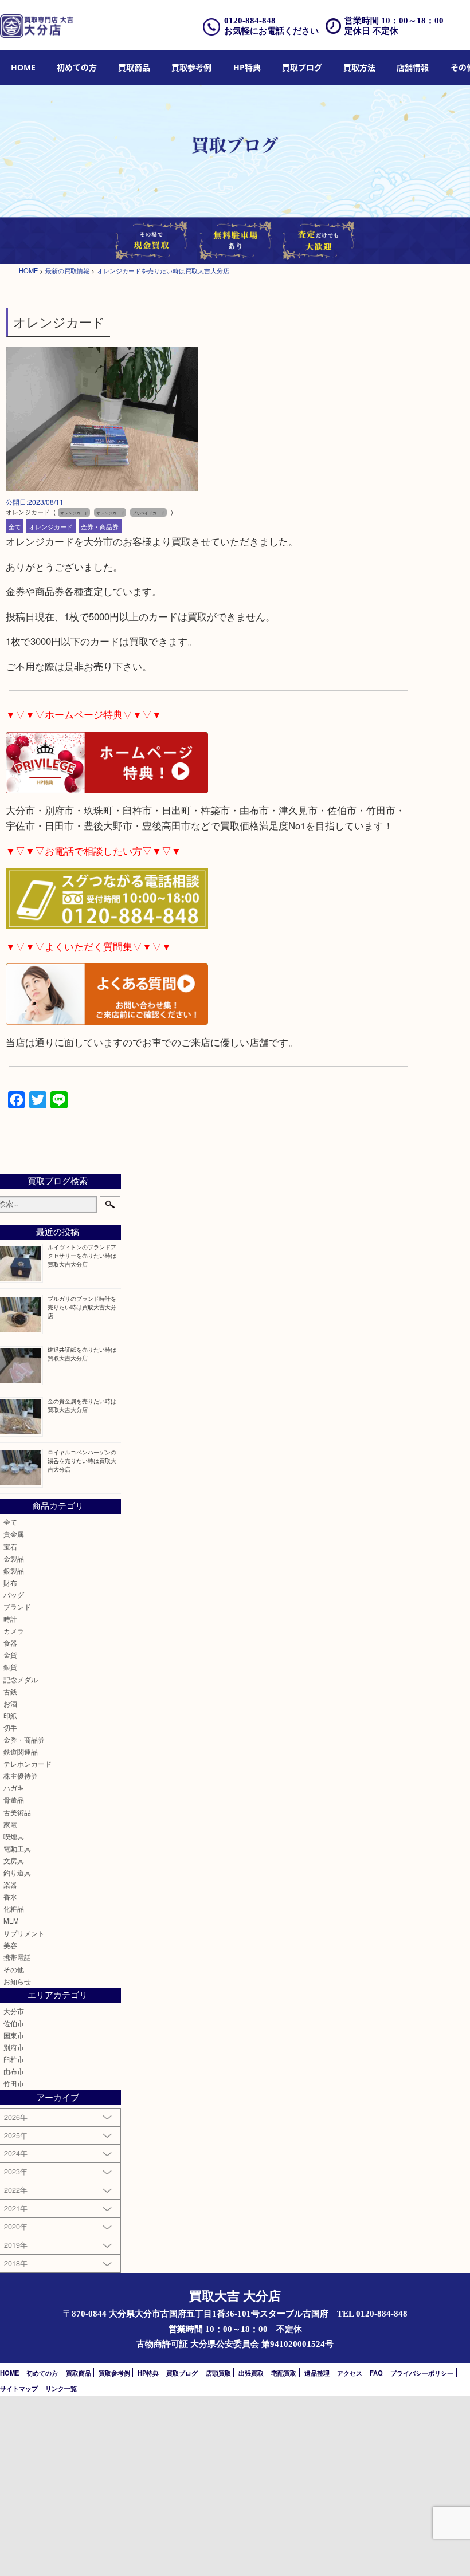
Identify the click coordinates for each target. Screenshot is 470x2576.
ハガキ (14, 1788)
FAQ (376, 2373)
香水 (10, 1897)
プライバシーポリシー (422, 2373)
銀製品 (14, 1571)
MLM (11, 1921)
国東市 (14, 2035)
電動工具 (17, 1849)
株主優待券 (21, 1776)
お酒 (10, 1704)
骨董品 (14, 1800)
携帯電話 (17, 1957)
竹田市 (14, 2083)
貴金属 (14, 1534)
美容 (10, 1945)
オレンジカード (51, 526)
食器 (10, 1643)
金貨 (10, 1655)
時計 (10, 1619)
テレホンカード (28, 1764)
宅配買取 (284, 2373)
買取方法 (359, 67)
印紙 (10, 1716)
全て (15, 526)
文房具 (14, 1861)
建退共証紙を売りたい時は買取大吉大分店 (82, 1354)
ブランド (17, 1607)
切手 (10, 1728)
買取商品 (134, 67)
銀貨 (10, 1667)
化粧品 (14, 1909)
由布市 (14, 2071)
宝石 (10, 1547)
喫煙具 (14, 1836)
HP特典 (247, 67)
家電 (10, 1824)
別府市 (14, 2047)
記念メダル (21, 1680)
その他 (14, 1969)
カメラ (14, 1631)
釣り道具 (17, 1873)
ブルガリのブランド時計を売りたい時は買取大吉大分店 (82, 1307)
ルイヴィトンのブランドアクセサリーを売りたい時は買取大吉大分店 (82, 1255)
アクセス (350, 2373)
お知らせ (17, 1981)
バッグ (14, 1595)
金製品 (14, 1559)
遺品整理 (317, 2373)
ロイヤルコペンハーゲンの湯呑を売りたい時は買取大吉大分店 (82, 1460)
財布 (10, 1583)
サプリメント (24, 1933)
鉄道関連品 (21, 1752)
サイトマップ (19, 2388)
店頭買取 (218, 2373)
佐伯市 (14, 2023)
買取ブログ (302, 67)
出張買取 (251, 2373)
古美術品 (17, 1812)
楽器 (10, 1885)
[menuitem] (23, 68)
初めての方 (77, 67)
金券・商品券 (100, 526)
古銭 (10, 1692)
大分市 (14, 2011)
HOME (23, 67)
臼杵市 (14, 2059)
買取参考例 (191, 67)
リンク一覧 (61, 2388)
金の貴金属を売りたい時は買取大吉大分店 (82, 1405)
